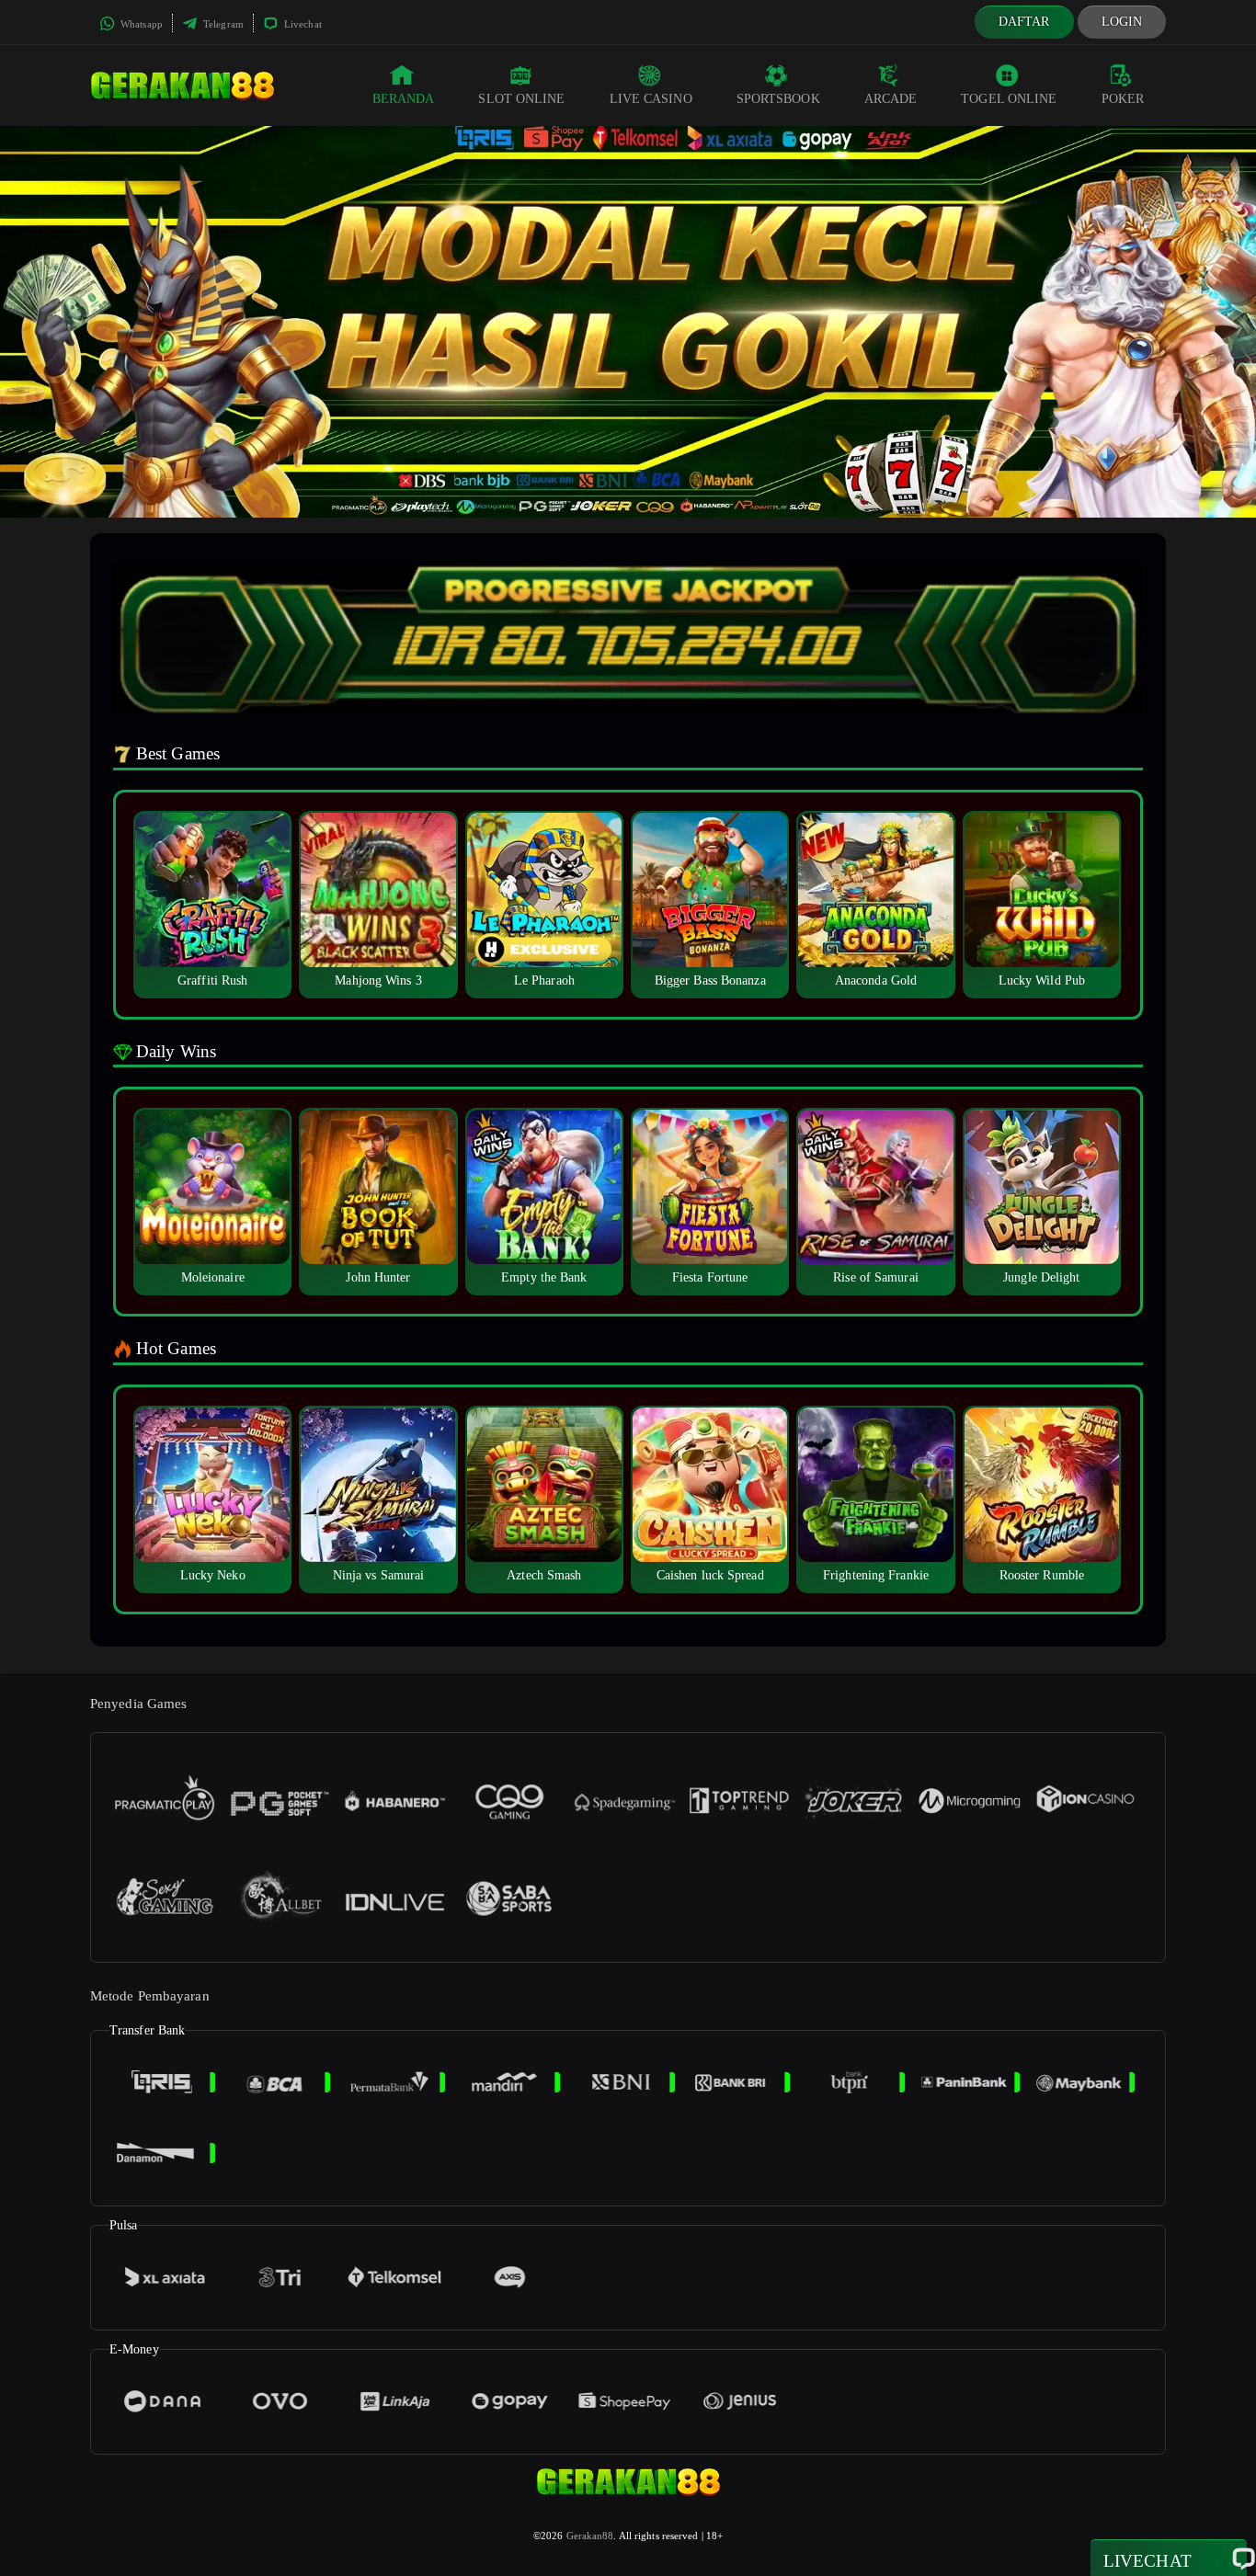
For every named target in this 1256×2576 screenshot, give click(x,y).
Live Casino (651, 99)
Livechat (302, 24)
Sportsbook (778, 99)
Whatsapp (140, 24)
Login (1122, 22)
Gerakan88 (590, 2536)
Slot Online (521, 99)
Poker (1123, 99)
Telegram (222, 24)
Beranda (404, 99)
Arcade (891, 99)
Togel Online (1009, 99)
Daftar (1024, 22)
